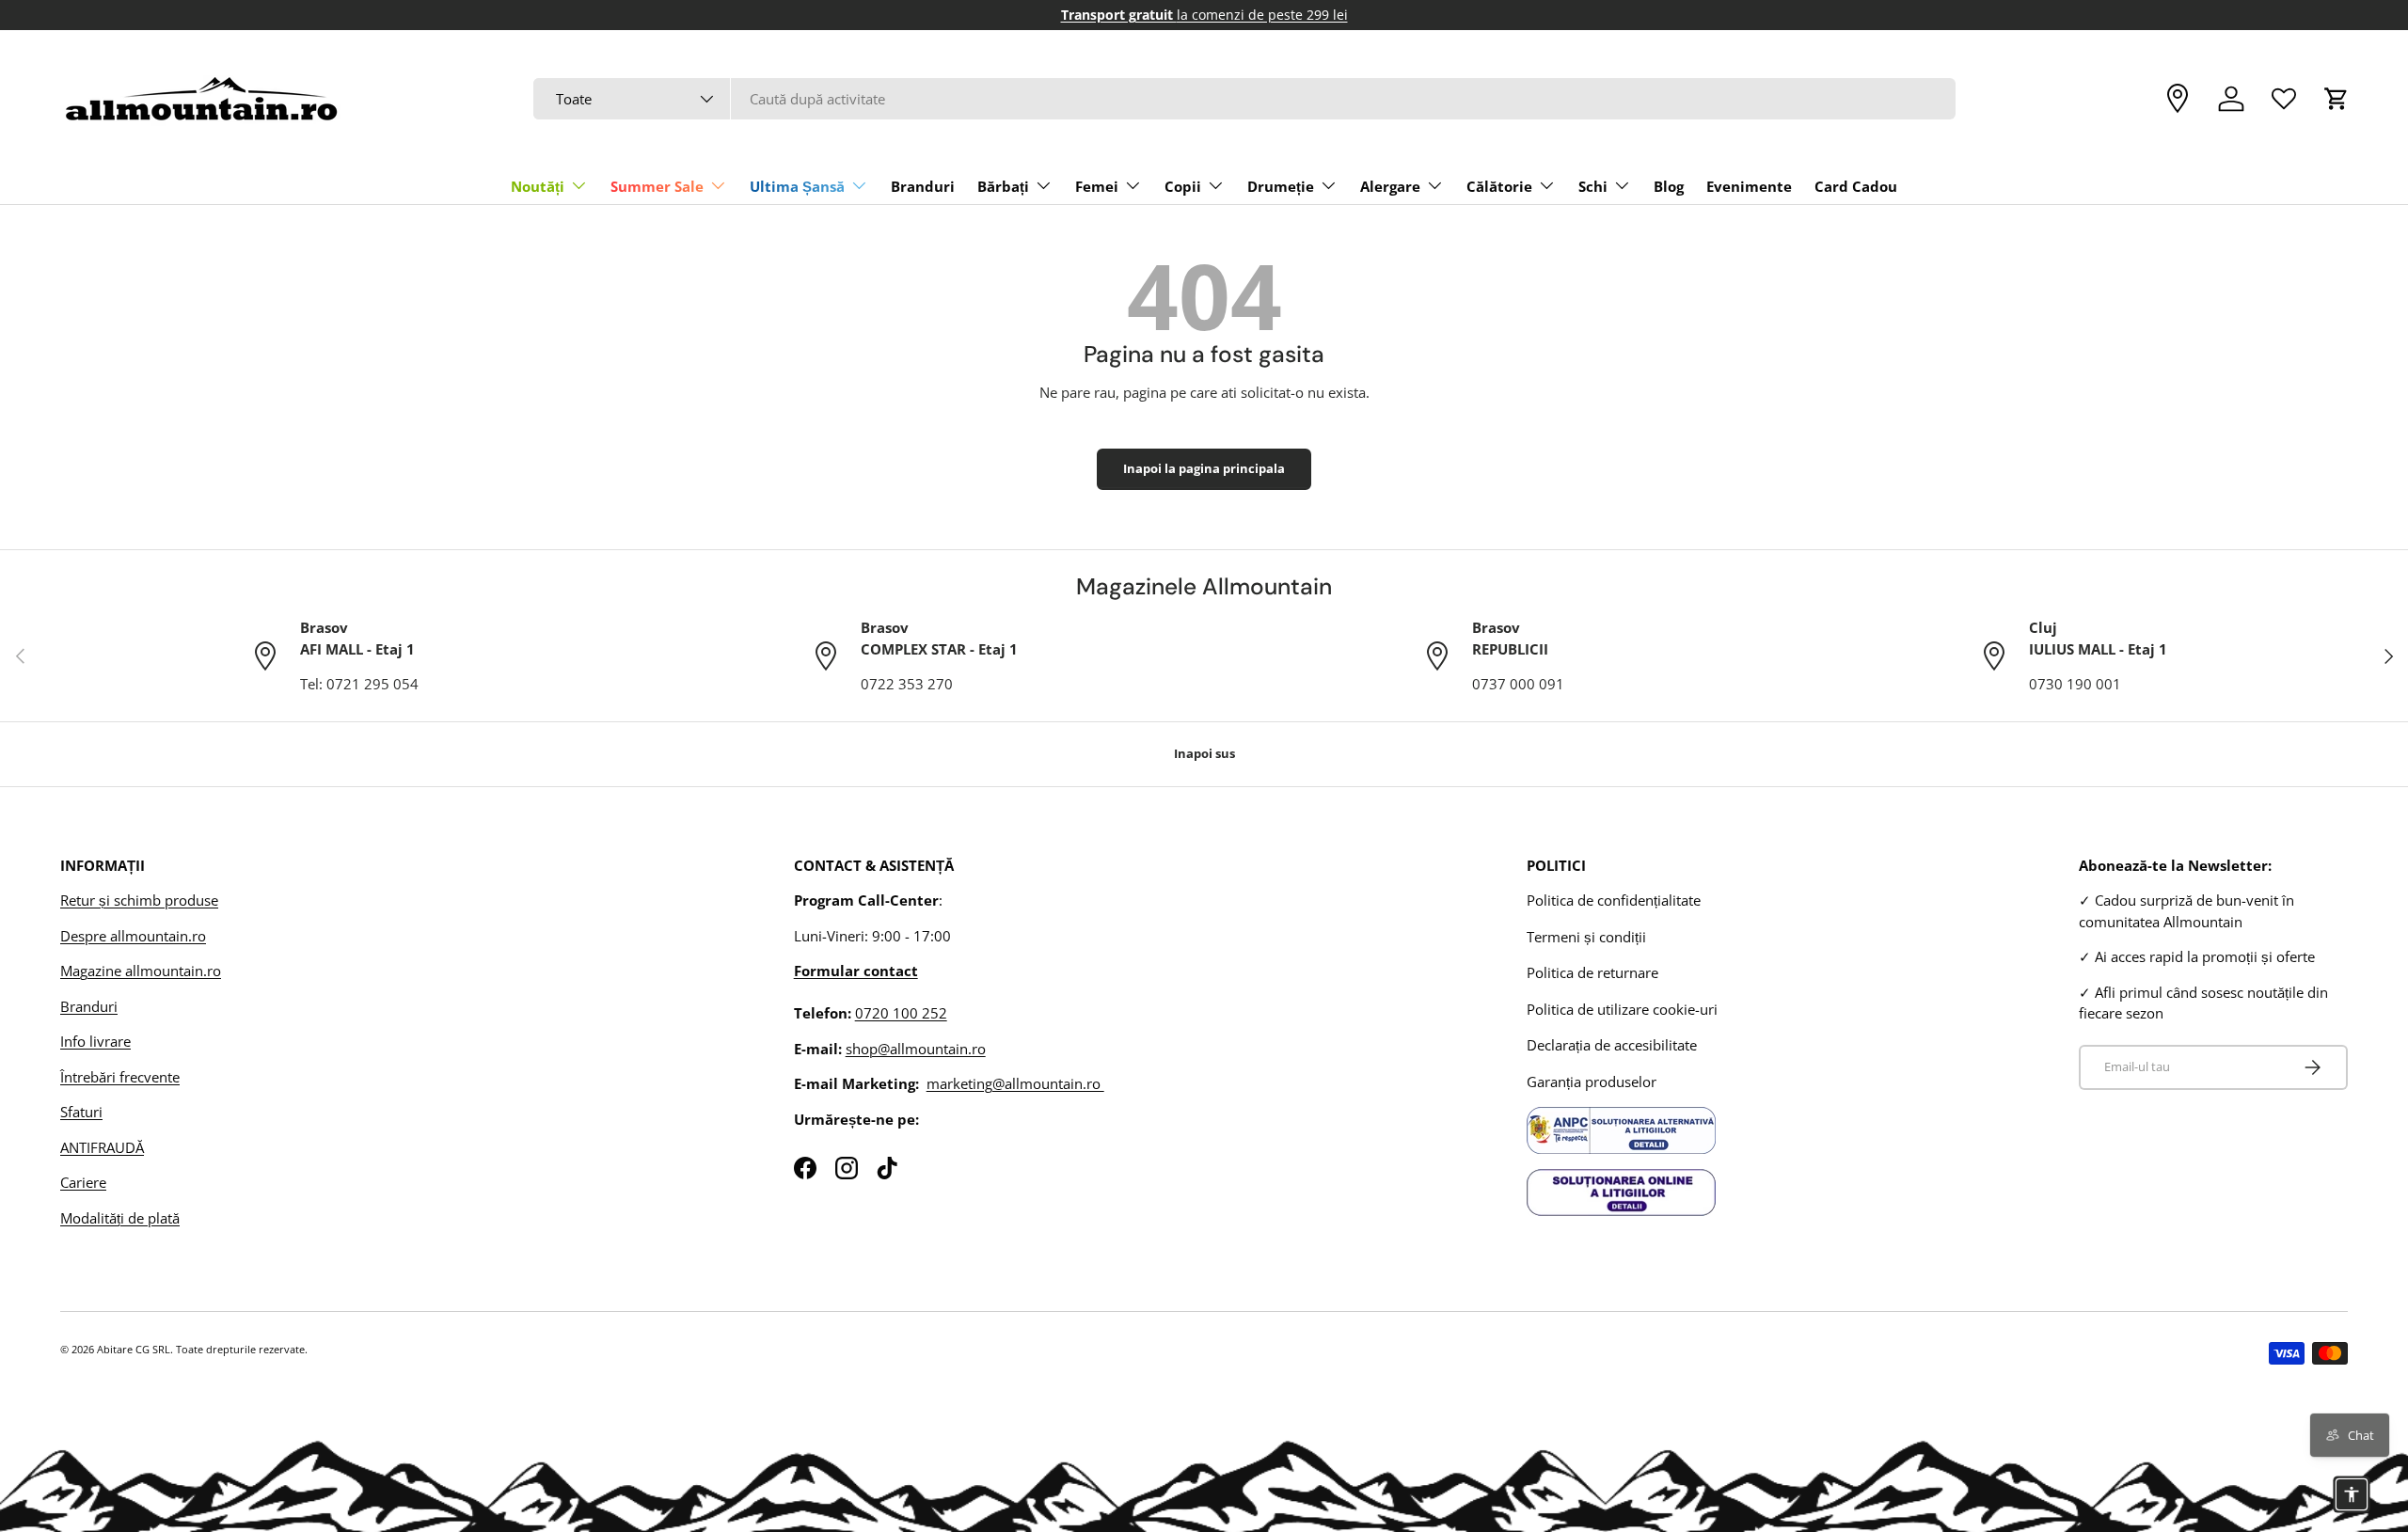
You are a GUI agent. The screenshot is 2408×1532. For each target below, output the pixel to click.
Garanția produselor (1592, 1082)
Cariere (83, 1182)
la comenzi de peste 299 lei (1204, 15)
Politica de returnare (1592, 972)
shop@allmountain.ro (916, 1049)
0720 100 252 (901, 1013)
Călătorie (1499, 186)
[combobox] (1245, 99)
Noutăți (538, 186)
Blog (1669, 186)
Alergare (1390, 186)
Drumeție (1281, 186)
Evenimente (1749, 186)
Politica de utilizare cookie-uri (1622, 1009)
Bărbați (1003, 186)
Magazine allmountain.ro (141, 971)
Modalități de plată (120, 1218)
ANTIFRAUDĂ (102, 1147)
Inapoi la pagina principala (1204, 468)
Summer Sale (657, 186)
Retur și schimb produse (139, 900)
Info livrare (95, 1041)
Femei (1097, 186)
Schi (1593, 186)
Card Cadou (1856, 186)
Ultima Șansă (797, 186)
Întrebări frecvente (120, 1077)
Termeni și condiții (1586, 937)
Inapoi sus (1204, 753)
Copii (1183, 186)
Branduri (923, 186)
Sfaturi (81, 1112)
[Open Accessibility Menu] (2352, 1494)
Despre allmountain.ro (133, 936)
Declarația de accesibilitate (1612, 1045)
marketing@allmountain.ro (1015, 1083)
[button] (2337, 99)
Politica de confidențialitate (1614, 900)
